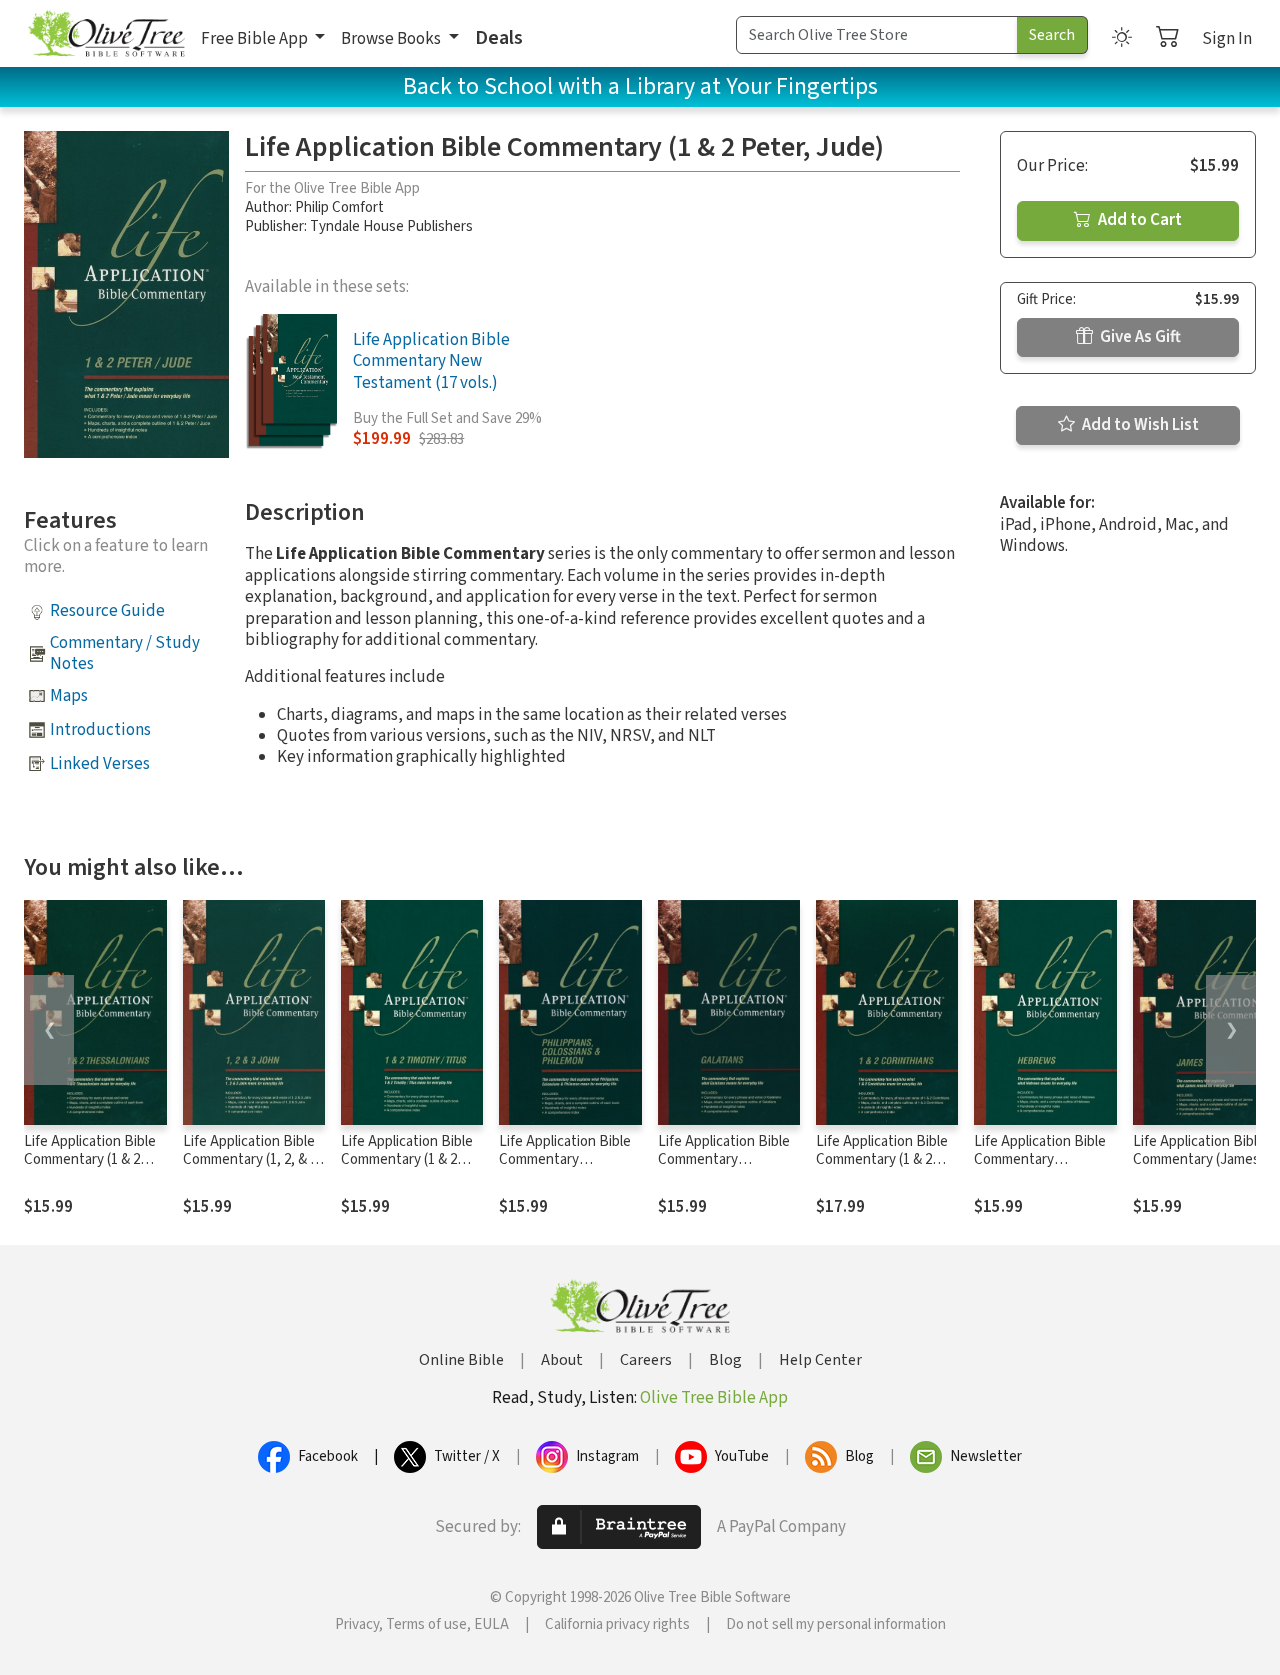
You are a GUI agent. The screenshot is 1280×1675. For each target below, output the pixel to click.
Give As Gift (1139, 337)
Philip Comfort (339, 207)
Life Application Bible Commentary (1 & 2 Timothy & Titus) (407, 1160)
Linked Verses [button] (100, 764)
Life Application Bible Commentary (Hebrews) (1040, 1160)
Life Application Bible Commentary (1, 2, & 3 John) (250, 1160)
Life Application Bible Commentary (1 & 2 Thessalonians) (90, 1160)
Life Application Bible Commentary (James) (1199, 1151)
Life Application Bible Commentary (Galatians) (724, 1160)
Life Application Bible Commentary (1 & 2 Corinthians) (882, 1160)
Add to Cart (1138, 220)
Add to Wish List (1139, 425)
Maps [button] (69, 696)
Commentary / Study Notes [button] (125, 653)
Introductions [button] (100, 730)
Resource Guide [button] (107, 611)
